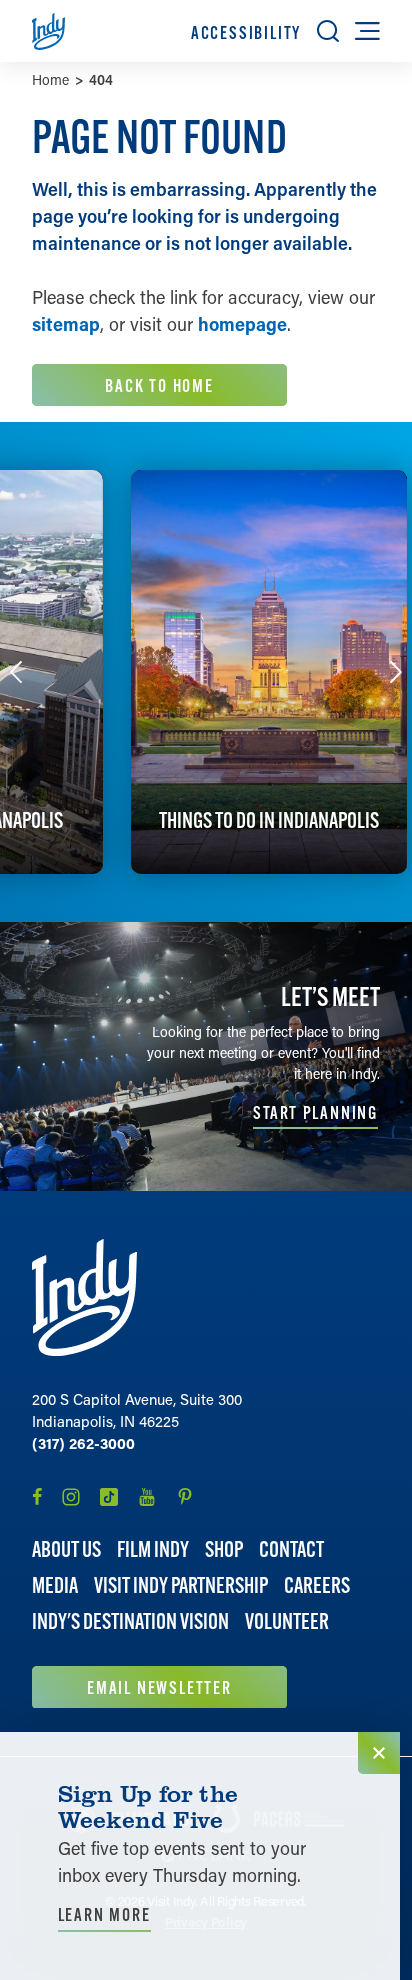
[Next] (396, 672)
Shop (224, 1549)
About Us (66, 1549)
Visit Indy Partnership (181, 1585)
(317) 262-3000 (83, 1443)
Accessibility (246, 32)
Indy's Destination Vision (130, 1621)
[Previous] (16, 672)
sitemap (66, 324)
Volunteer (287, 1621)
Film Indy (153, 1549)
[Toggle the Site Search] (328, 31)
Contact (291, 1549)
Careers (317, 1585)
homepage (242, 324)
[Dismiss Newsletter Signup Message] (379, 1753)
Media (55, 1585)
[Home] (84, 1297)
